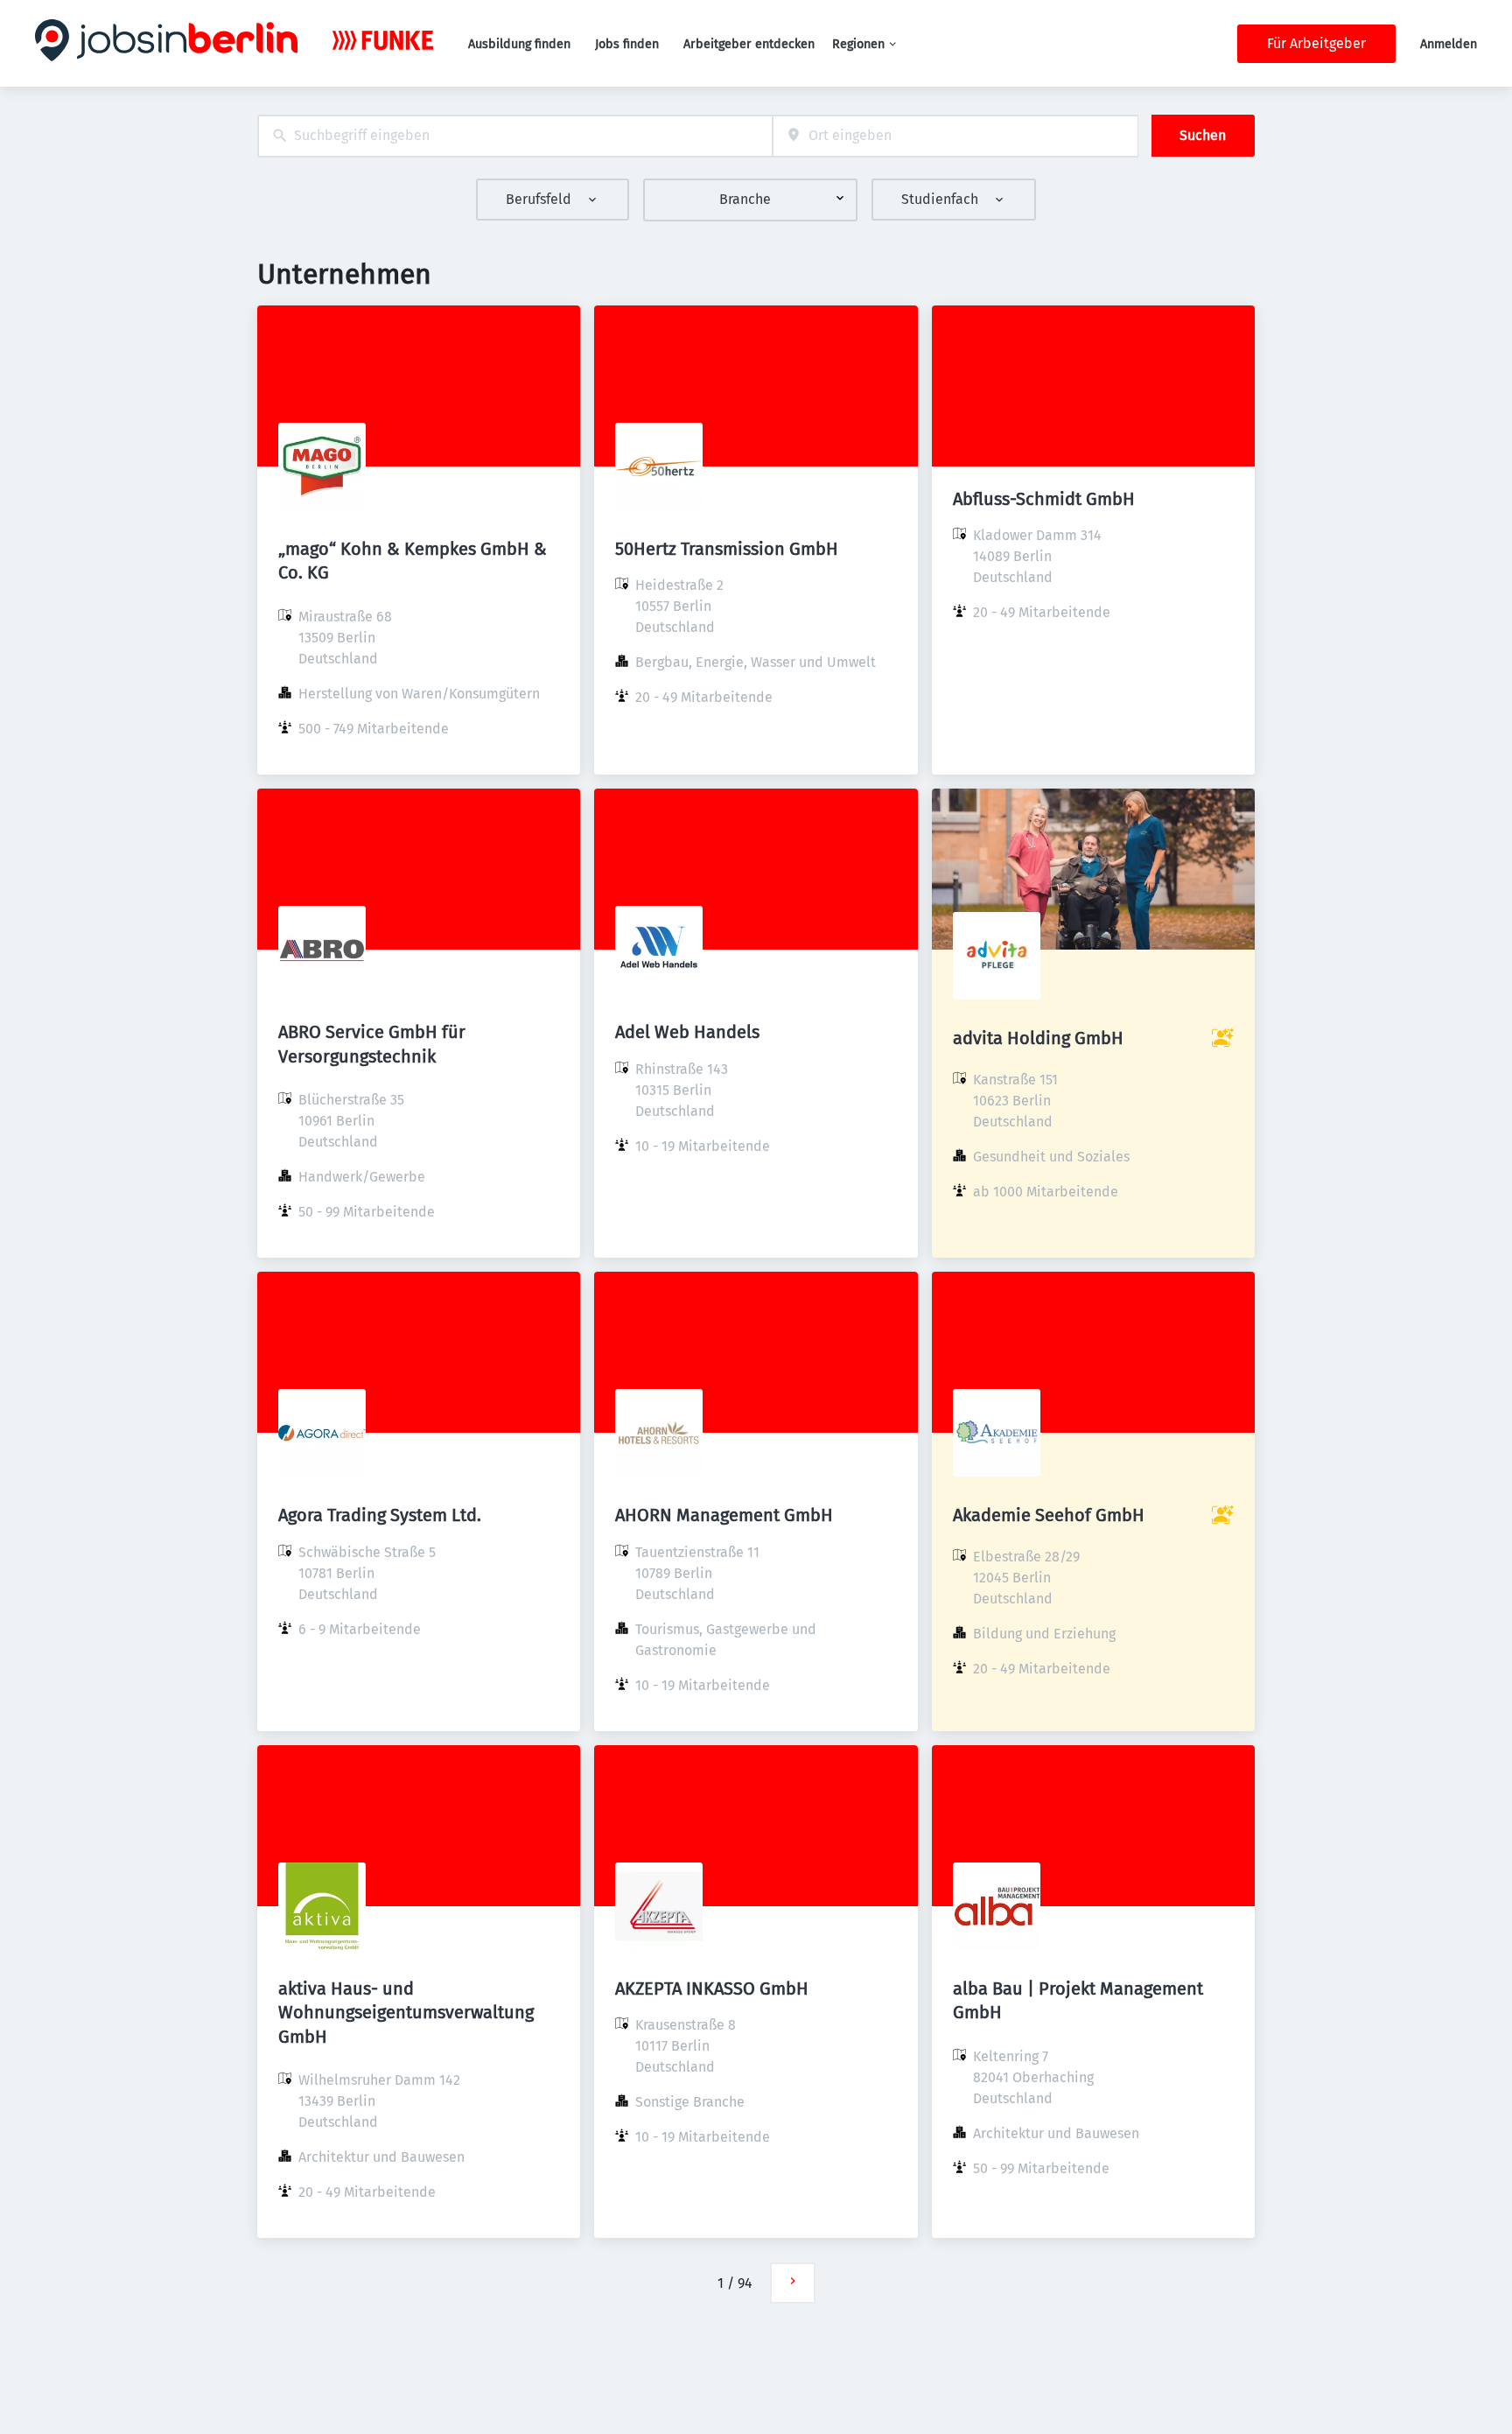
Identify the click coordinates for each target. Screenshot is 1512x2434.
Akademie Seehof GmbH (1049, 1515)
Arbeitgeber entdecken (749, 44)
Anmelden (1449, 44)
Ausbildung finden (519, 44)
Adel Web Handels (687, 1032)
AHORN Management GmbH (724, 1515)
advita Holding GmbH (1038, 1038)
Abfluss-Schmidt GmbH (1044, 499)
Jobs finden (627, 44)
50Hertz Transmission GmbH (727, 549)
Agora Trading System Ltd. (380, 1515)
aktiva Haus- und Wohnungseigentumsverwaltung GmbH (406, 2012)
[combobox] (515, 136)
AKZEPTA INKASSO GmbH (712, 1989)
